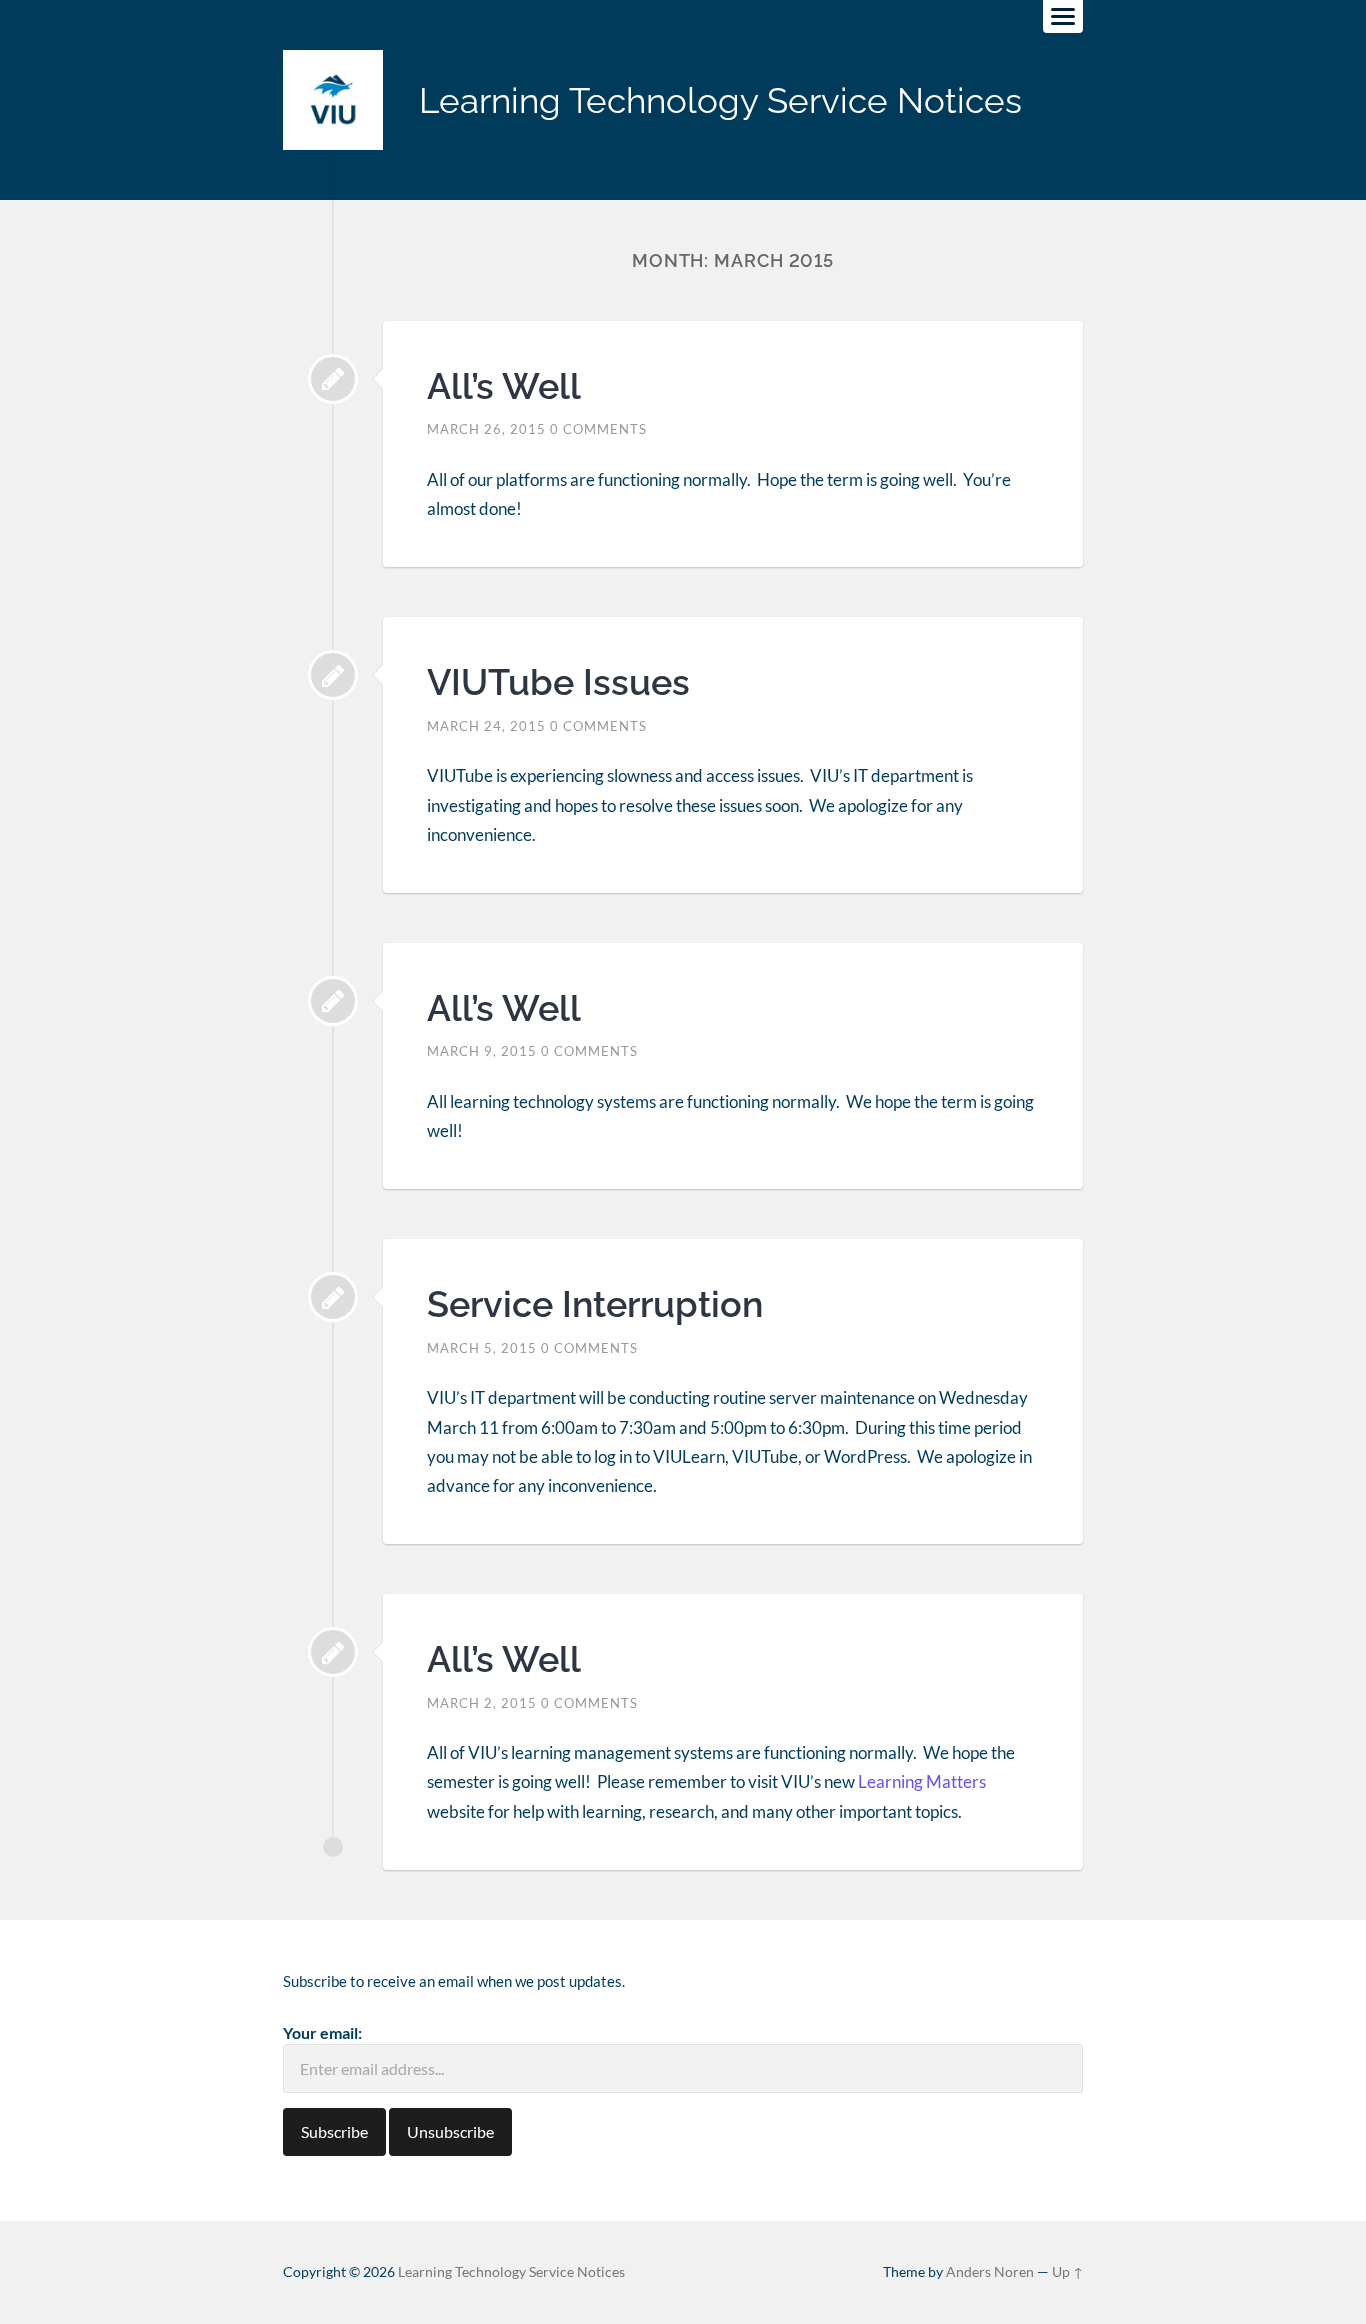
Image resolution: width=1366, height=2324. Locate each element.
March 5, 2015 (482, 1348)
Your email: (322, 2032)
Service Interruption (595, 1304)
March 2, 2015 (482, 1703)
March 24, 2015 (486, 726)
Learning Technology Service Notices (720, 100)
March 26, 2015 (486, 429)
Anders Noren (990, 2272)
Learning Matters (922, 1781)
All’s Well (504, 386)
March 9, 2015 (482, 1051)
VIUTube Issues (558, 682)
